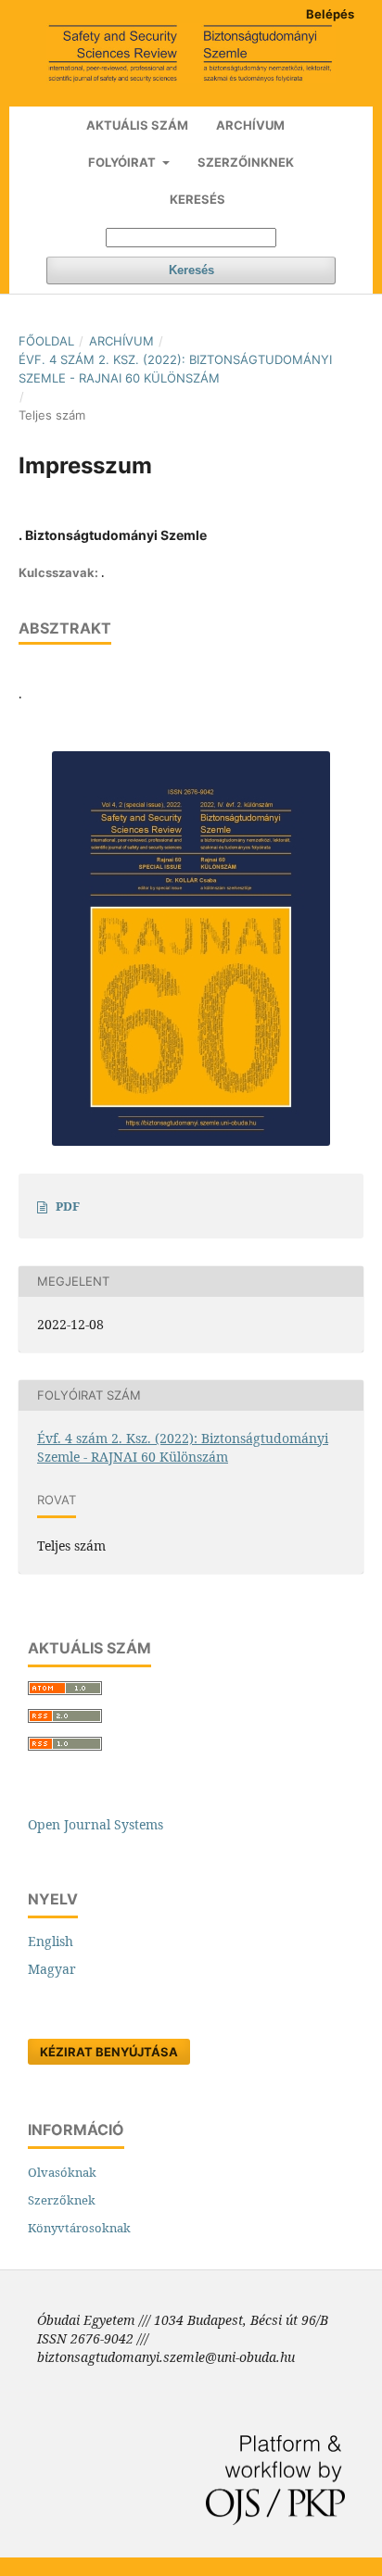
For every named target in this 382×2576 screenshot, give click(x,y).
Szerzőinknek (246, 162)
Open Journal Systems (95, 1824)
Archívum (250, 125)
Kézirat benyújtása (109, 2052)
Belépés (330, 14)
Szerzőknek (62, 2200)
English (51, 1941)
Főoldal (46, 341)
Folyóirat (123, 162)
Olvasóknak (62, 2172)
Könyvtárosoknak (79, 2228)
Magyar (52, 1969)
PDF (68, 1206)
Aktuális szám (137, 125)
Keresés (197, 199)
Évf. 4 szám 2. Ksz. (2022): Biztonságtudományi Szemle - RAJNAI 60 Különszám (175, 369)
